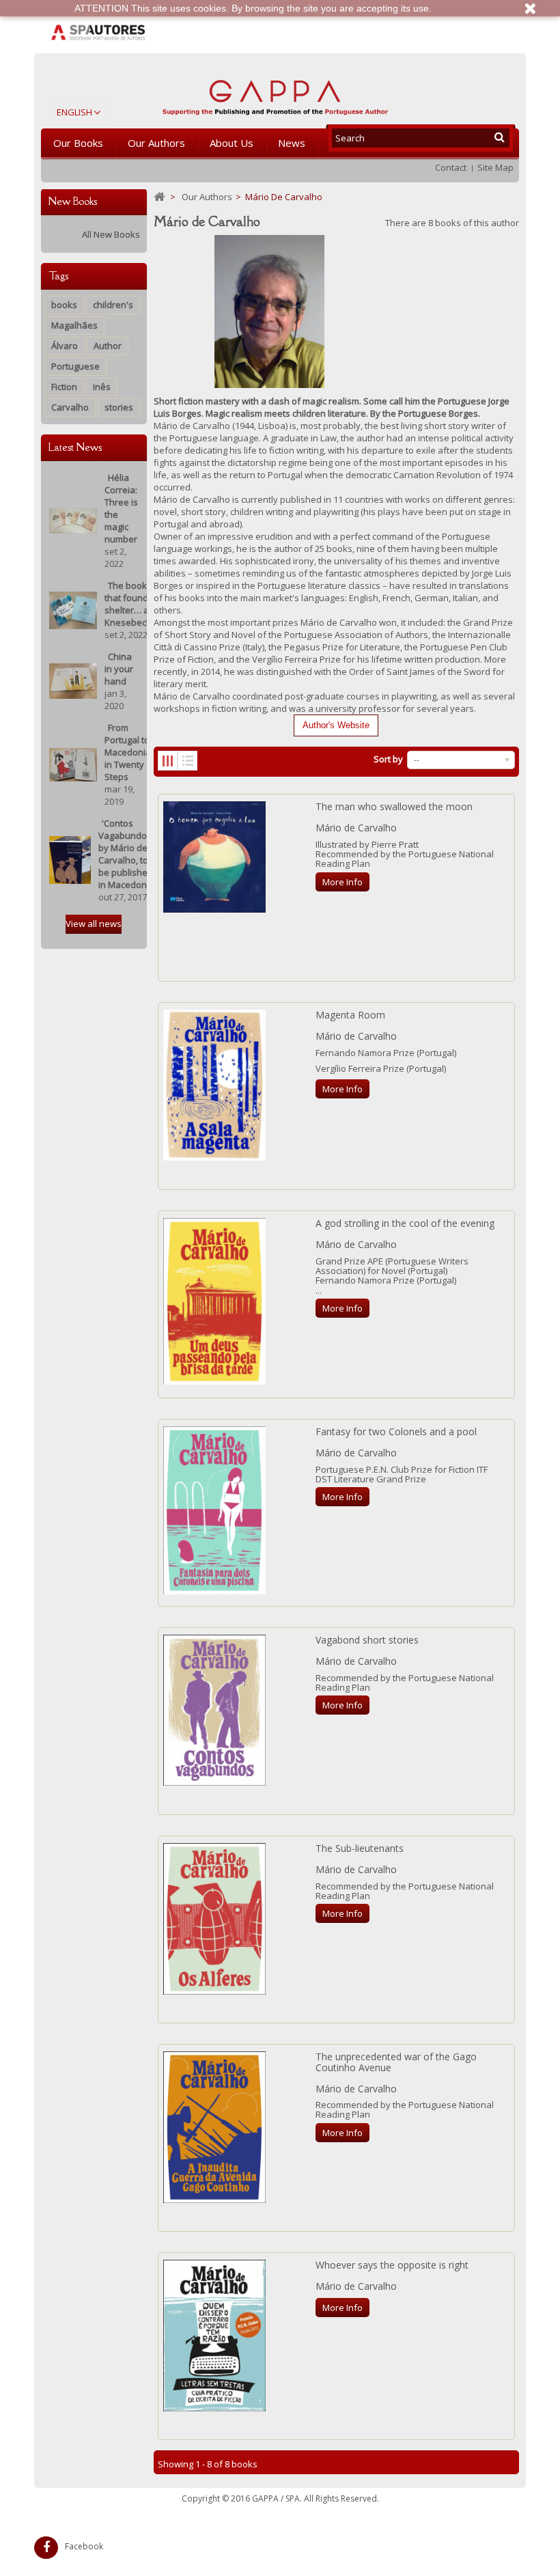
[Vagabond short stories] (214, 1710)
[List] (187, 761)
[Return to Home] (159, 197)
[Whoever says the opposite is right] (214, 2336)
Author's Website (336, 725)
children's (113, 305)
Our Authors (156, 143)
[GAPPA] (275, 94)
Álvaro (65, 346)
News (292, 143)
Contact (451, 167)
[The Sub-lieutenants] (214, 1919)
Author (108, 346)
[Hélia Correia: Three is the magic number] (73, 520)
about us (232, 143)
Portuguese (75, 366)
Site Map (495, 167)
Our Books (78, 143)
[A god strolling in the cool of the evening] (214, 1301)
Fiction (64, 387)
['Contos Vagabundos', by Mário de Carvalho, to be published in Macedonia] (70, 859)
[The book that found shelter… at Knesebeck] (73, 609)
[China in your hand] (73, 680)
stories (119, 407)
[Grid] (168, 761)
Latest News (75, 447)
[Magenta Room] (214, 1085)
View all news (94, 924)
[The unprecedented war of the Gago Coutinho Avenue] (214, 2127)
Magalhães (74, 325)
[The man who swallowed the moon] (214, 857)
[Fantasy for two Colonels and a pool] (214, 1510)
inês (102, 387)
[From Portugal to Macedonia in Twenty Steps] (73, 764)
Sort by (388, 759)
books (64, 305)
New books (73, 201)
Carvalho (70, 407)
